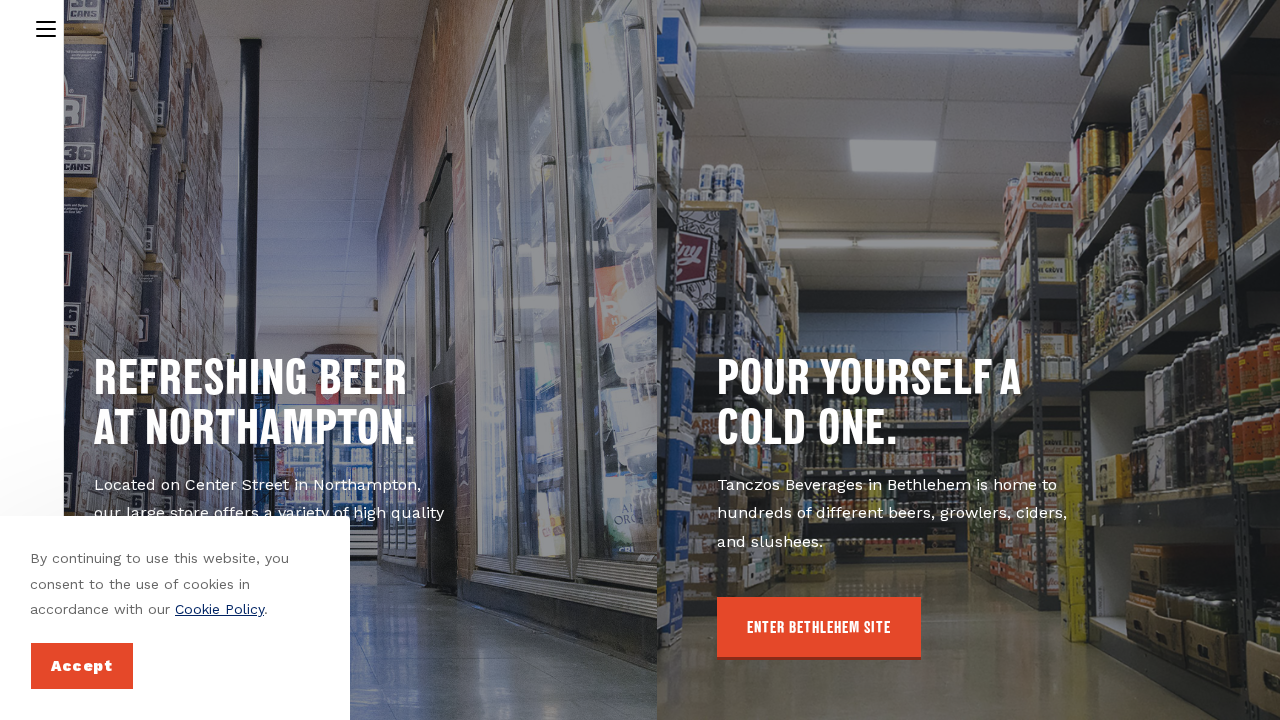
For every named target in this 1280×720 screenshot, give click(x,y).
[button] (819, 628)
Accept (82, 666)
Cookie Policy (219, 609)
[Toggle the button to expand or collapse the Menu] (46, 26)
